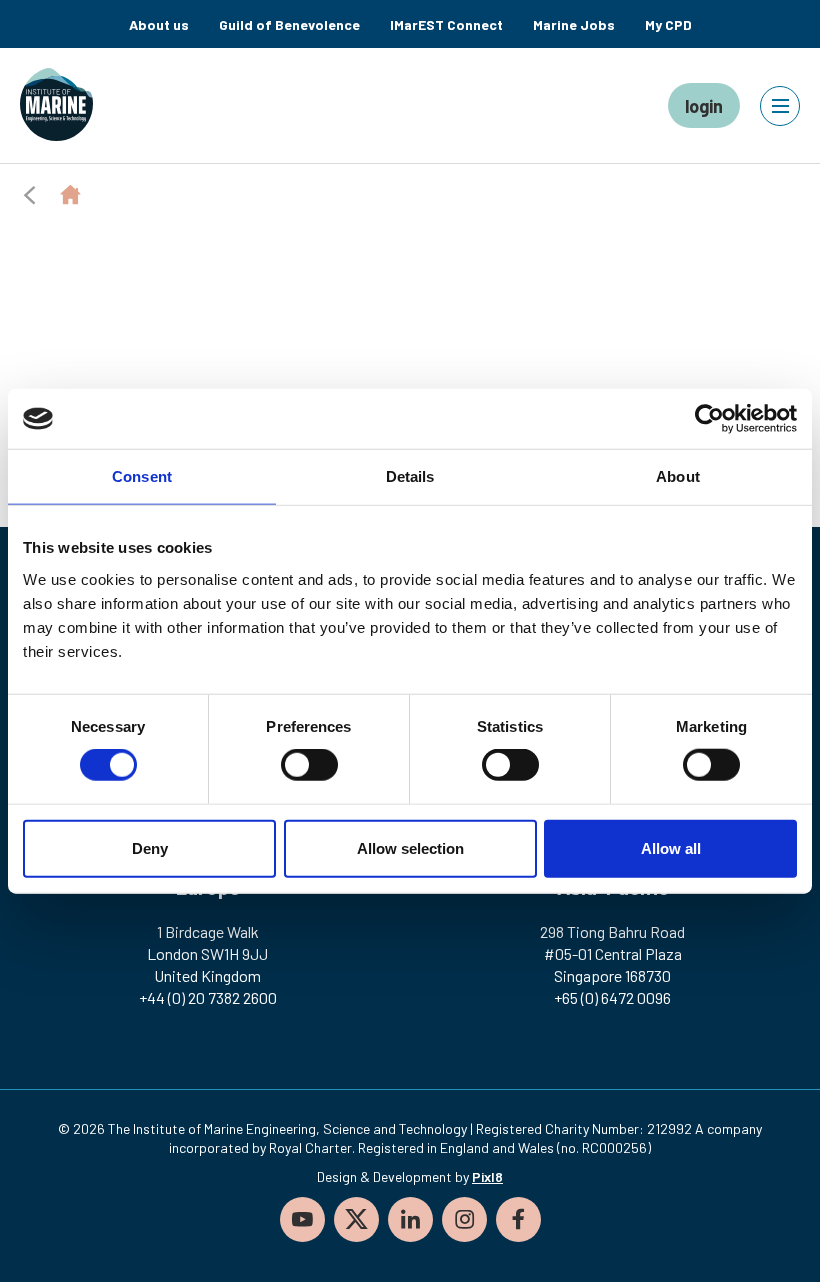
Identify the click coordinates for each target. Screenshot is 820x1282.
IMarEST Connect (446, 24)
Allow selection (410, 847)
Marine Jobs (574, 24)
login (704, 106)
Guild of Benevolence (289, 24)
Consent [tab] (142, 476)
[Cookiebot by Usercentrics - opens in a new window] (709, 419)
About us (159, 24)
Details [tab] (410, 476)
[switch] (309, 765)
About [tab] (678, 476)
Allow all (671, 847)
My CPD (668, 24)
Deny (150, 847)
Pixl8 (487, 1176)
